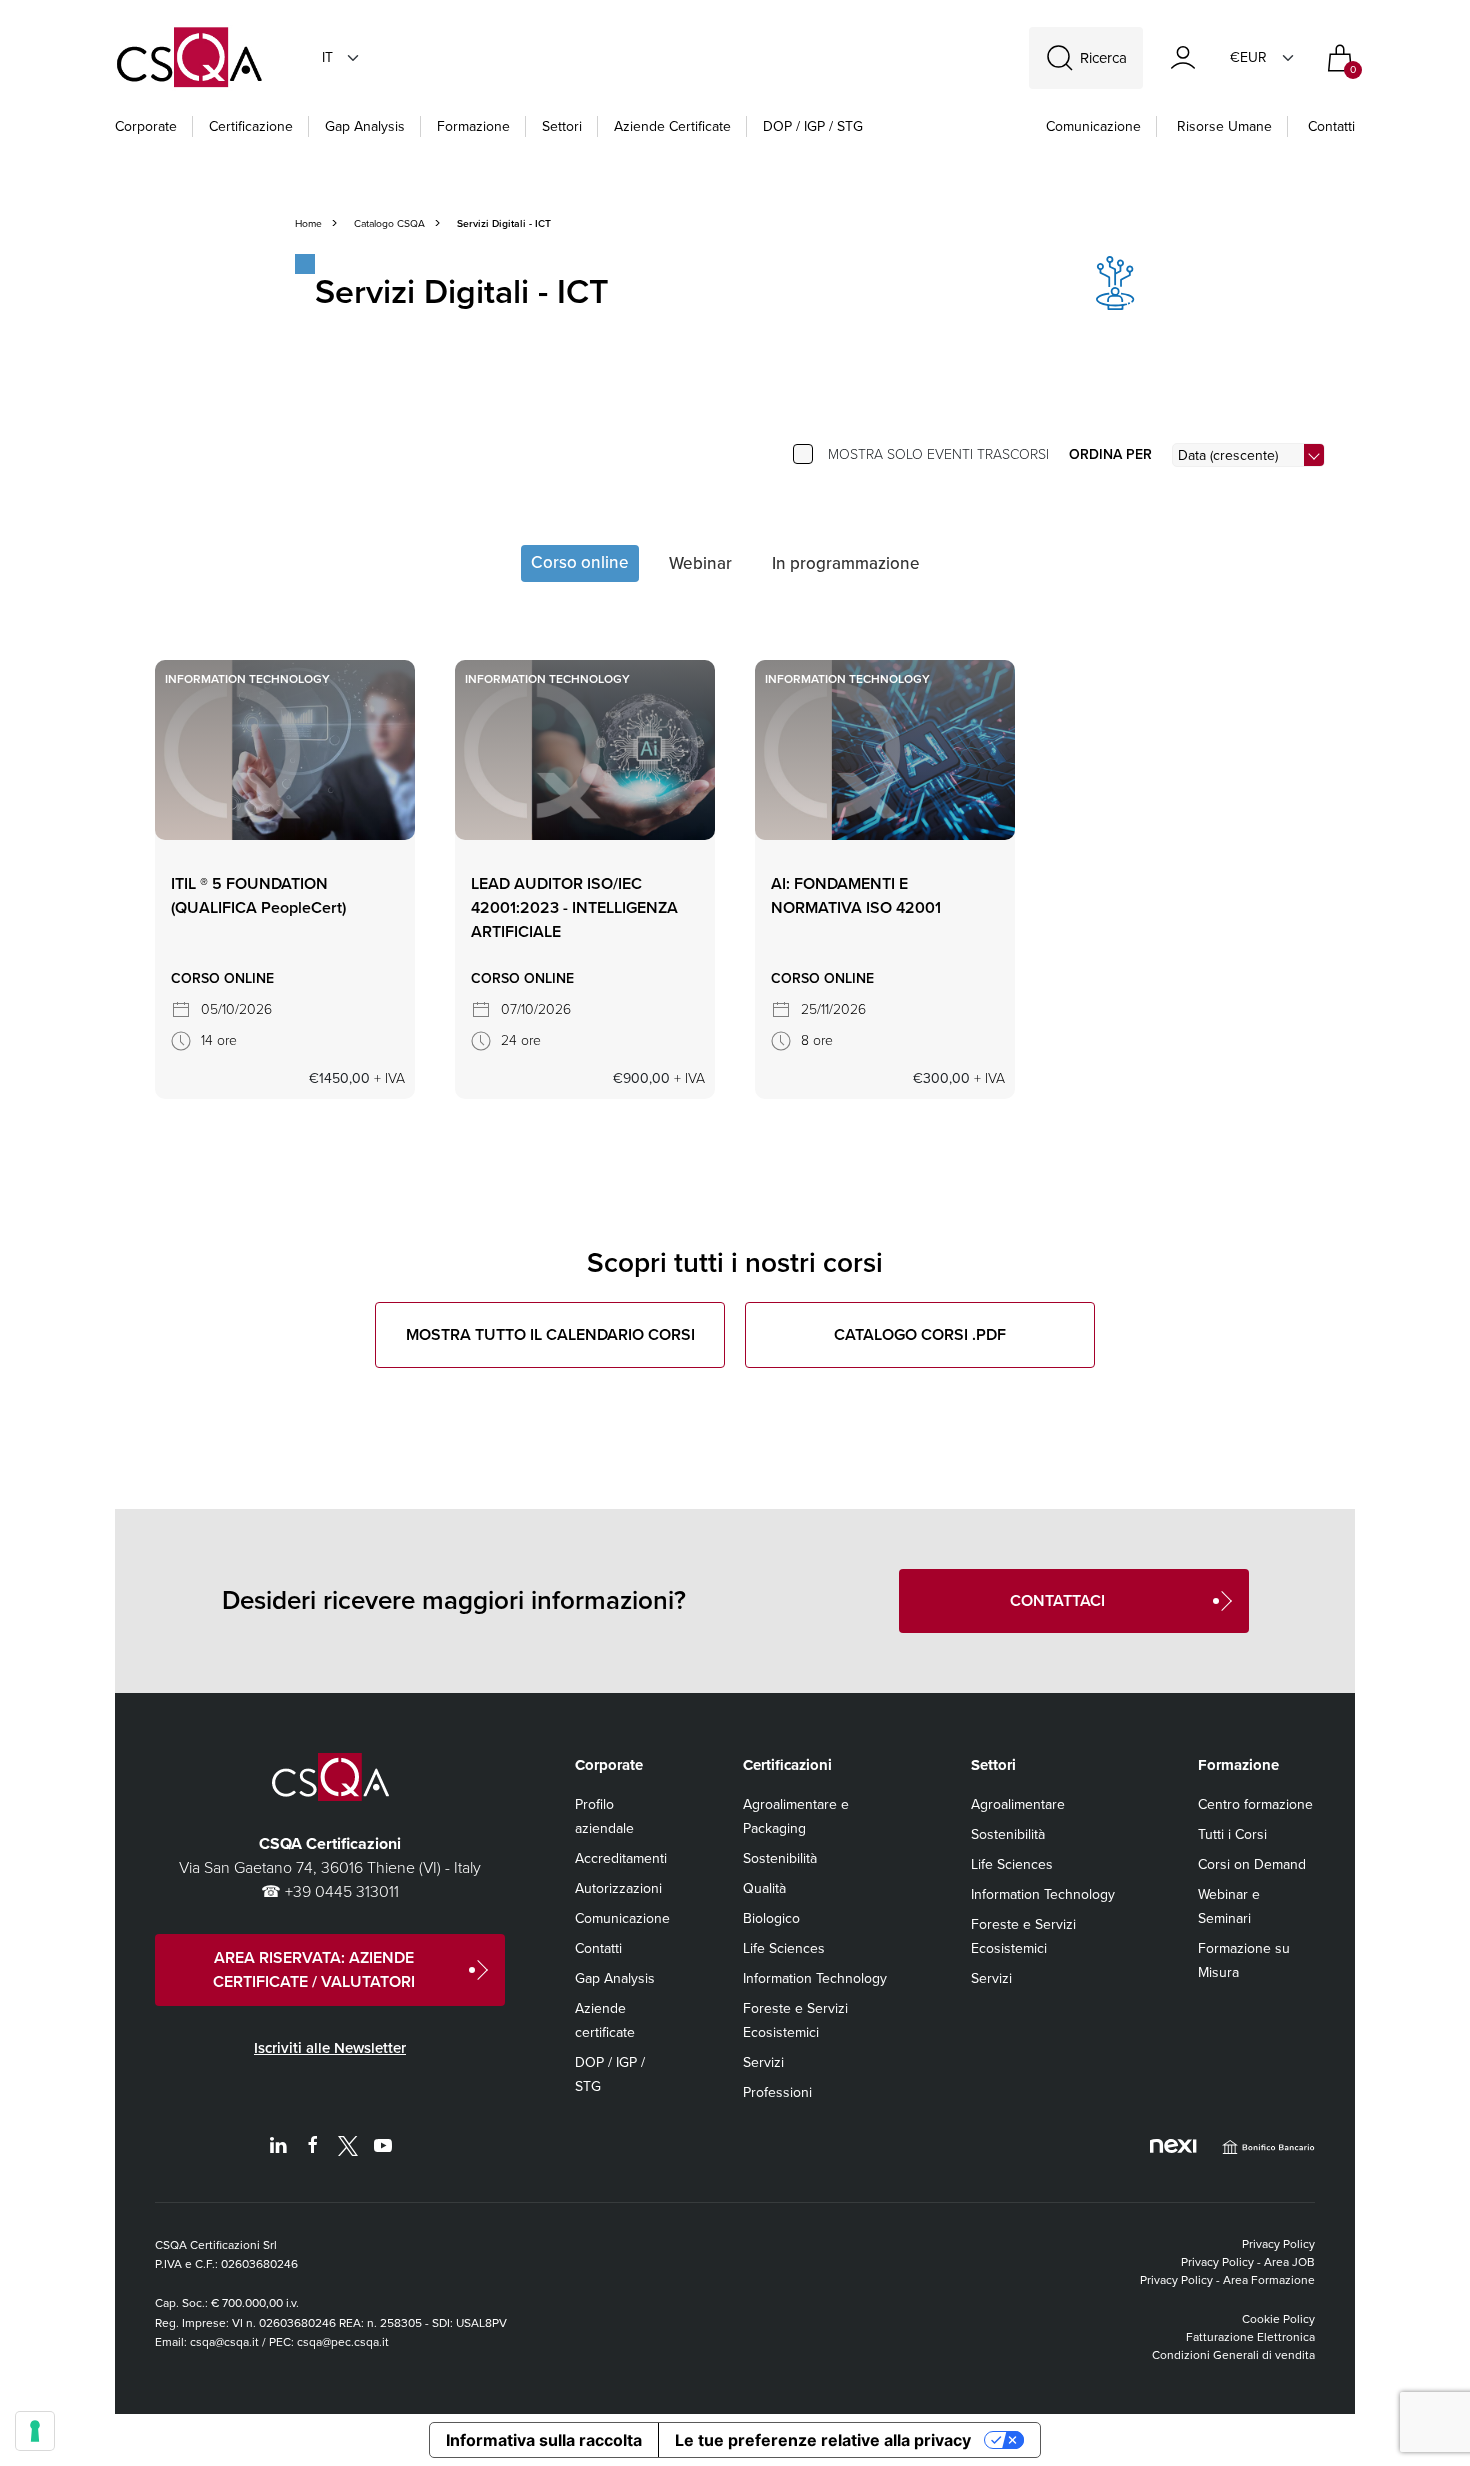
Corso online (580, 562)
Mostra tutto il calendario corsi (550, 1334)
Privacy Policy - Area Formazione (1227, 2280)
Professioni (777, 2092)
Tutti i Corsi (1232, 1834)
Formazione (473, 126)
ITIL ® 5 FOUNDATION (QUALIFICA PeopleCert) (258, 895)
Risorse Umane (1224, 126)
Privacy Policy (1278, 2244)
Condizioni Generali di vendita (1233, 2355)
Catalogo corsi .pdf (920, 1334)
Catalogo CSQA (389, 223)
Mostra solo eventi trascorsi (938, 454)
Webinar (700, 563)
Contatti (1331, 126)
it (327, 57)
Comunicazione (1093, 126)
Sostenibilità (780, 1858)
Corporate (146, 126)
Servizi (763, 2062)
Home (308, 223)
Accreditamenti (621, 1858)
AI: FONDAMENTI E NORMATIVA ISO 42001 (856, 895)
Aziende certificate (672, 126)
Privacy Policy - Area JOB (1248, 2262)
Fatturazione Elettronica (1250, 2337)
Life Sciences (784, 1948)
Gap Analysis (365, 126)
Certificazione (251, 126)
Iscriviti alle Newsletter (330, 2048)
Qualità (764, 1888)
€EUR (1248, 57)
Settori (562, 126)
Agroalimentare (1018, 1804)
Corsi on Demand (1252, 1864)
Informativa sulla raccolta (544, 2440)
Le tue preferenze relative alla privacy (823, 2440)
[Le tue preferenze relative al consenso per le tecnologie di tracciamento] (35, 2431)
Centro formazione (1255, 1804)
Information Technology (815, 1978)
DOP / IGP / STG (813, 126)
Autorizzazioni (618, 1888)
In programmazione (846, 563)
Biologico (771, 1918)
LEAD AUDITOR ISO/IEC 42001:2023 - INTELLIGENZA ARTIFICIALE (574, 907)
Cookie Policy (1278, 2319)
